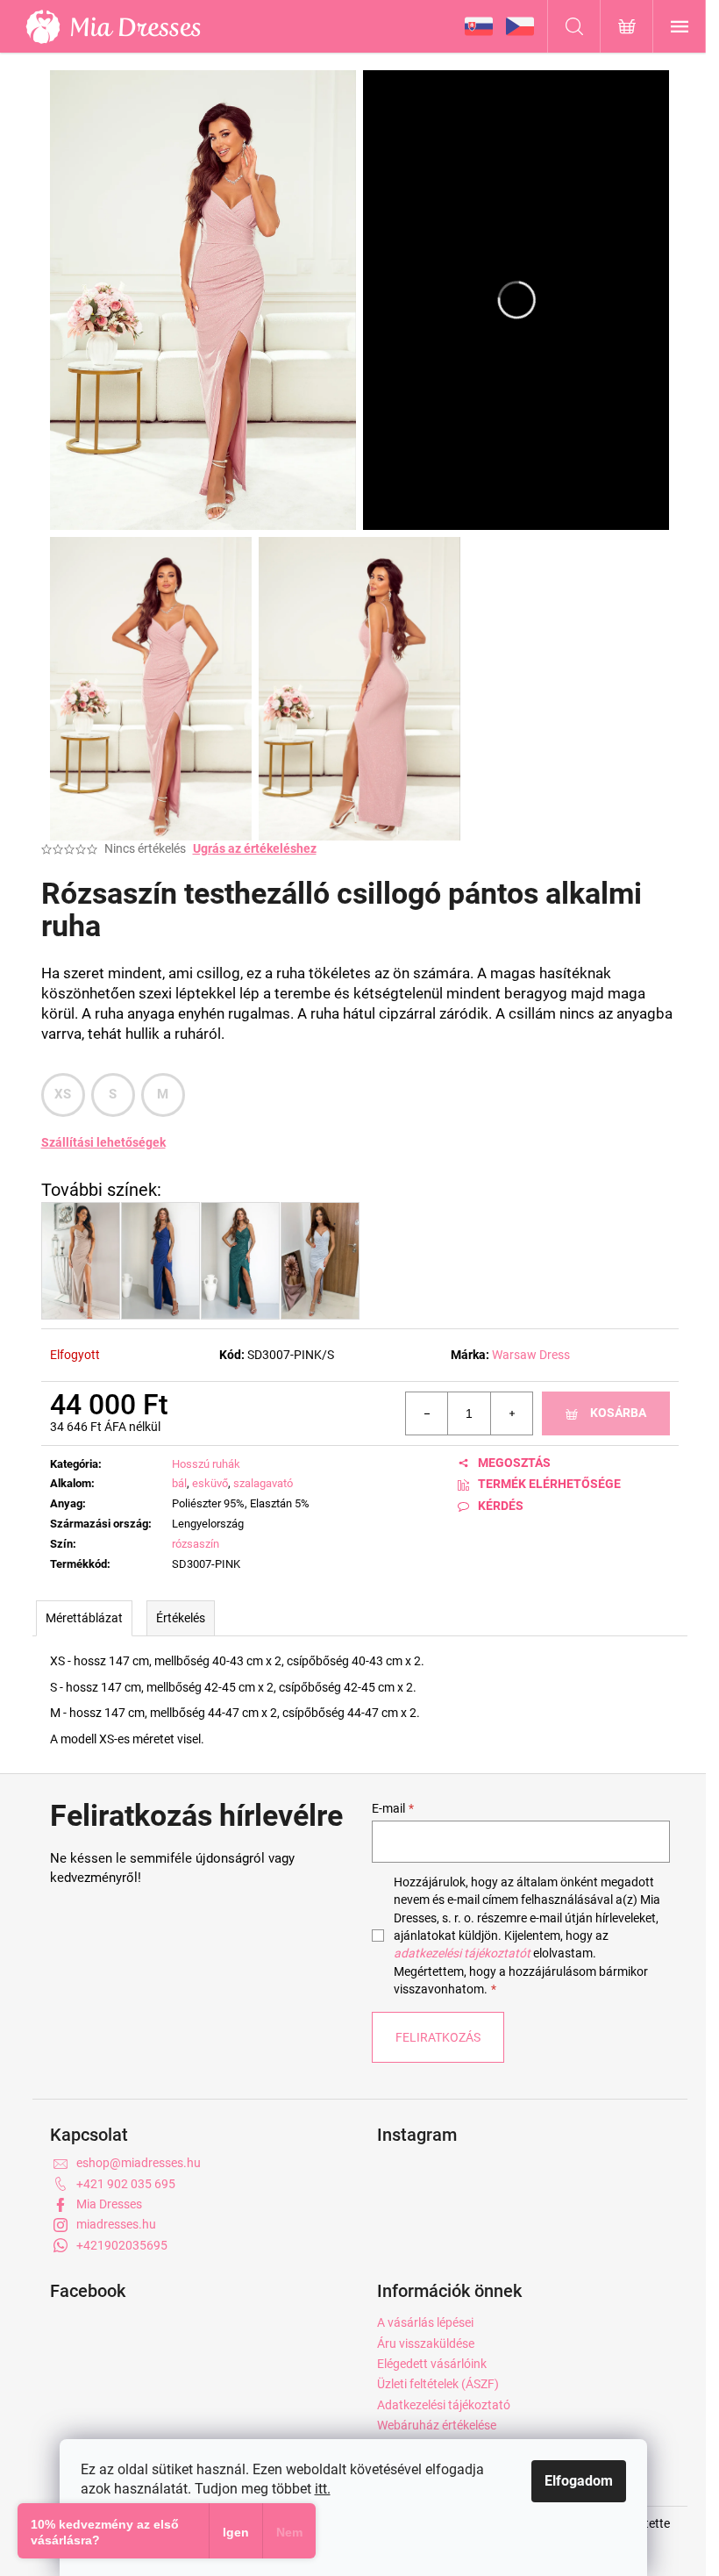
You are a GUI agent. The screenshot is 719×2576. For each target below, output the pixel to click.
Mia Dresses (109, 2204)
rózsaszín (196, 1544)
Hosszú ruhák (206, 1464)
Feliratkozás (438, 2037)
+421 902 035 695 (126, 2184)
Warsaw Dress (531, 1355)
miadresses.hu (116, 2224)
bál (179, 1483)
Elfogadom (579, 2481)
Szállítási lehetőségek (103, 1142)
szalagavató (263, 1483)
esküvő (210, 1483)
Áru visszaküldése (426, 2343)
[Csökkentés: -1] (427, 1413)
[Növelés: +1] (511, 1413)
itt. (323, 2489)
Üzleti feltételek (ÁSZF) (438, 2384)
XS (63, 1094)
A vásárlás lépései (425, 2322)
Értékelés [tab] (181, 1618)
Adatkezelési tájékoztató (444, 2405)
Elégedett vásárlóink (432, 2364)
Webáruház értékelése (437, 2425)
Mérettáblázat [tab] (84, 1618)
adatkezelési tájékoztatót (462, 1953)
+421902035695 (122, 2245)
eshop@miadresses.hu (139, 2163)
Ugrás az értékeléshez (255, 848)
